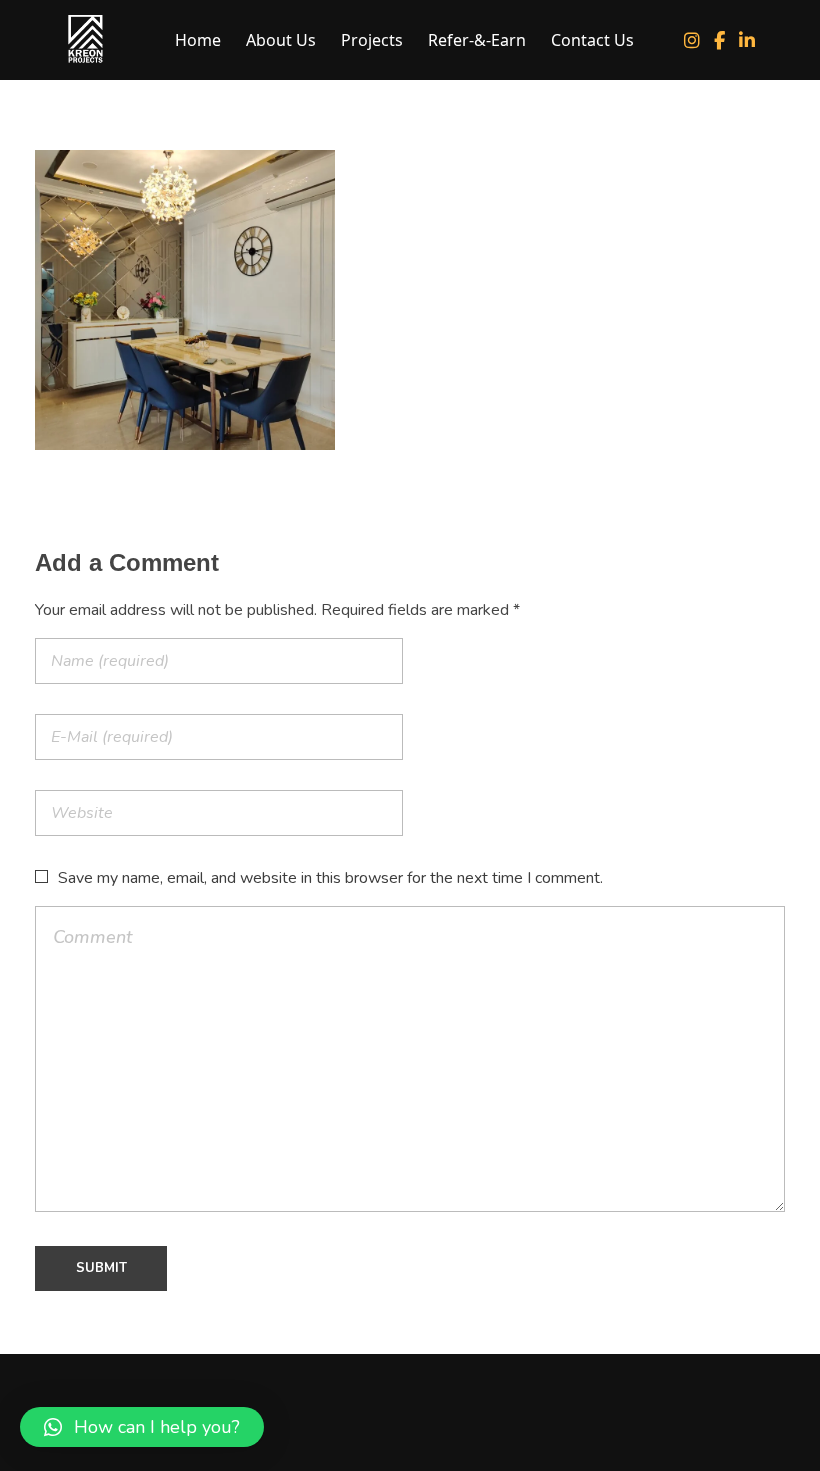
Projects (372, 40)
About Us (281, 40)
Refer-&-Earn (477, 40)
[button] (142, 1427)
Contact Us (592, 40)
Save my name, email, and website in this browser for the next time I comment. (330, 878)
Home (198, 40)
